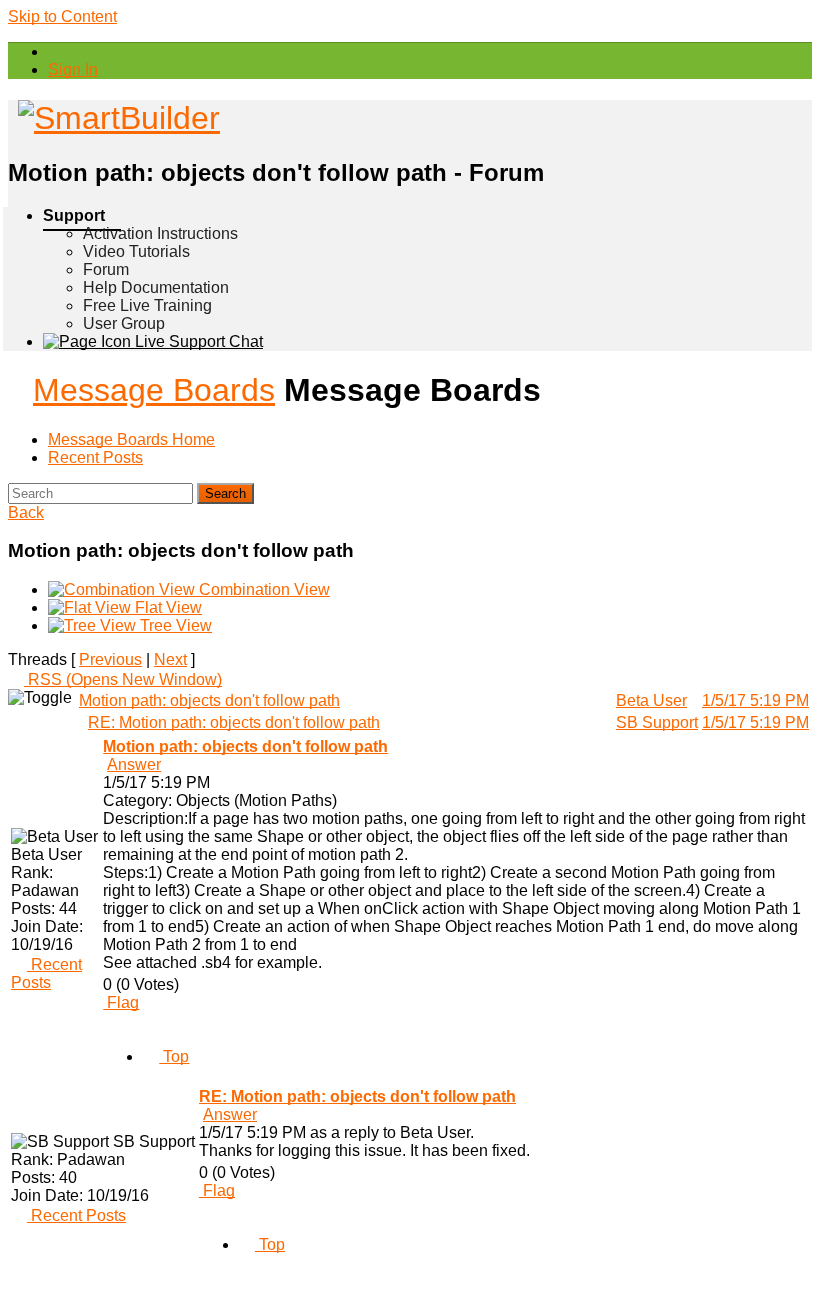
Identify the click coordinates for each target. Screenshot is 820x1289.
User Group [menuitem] (124, 323)
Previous (110, 659)
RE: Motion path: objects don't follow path (234, 722)
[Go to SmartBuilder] (114, 118)
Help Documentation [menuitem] (156, 287)
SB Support (657, 722)
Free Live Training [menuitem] (147, 305)
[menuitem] (73, 69)
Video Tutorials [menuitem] (136, 251)
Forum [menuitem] (106, 269)
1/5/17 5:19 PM (755, 700)
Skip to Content (62, 16)
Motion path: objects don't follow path (209, 700)
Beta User (651, 700)
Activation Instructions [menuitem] (160, 233)
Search (225, 493)
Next (170, 659)
